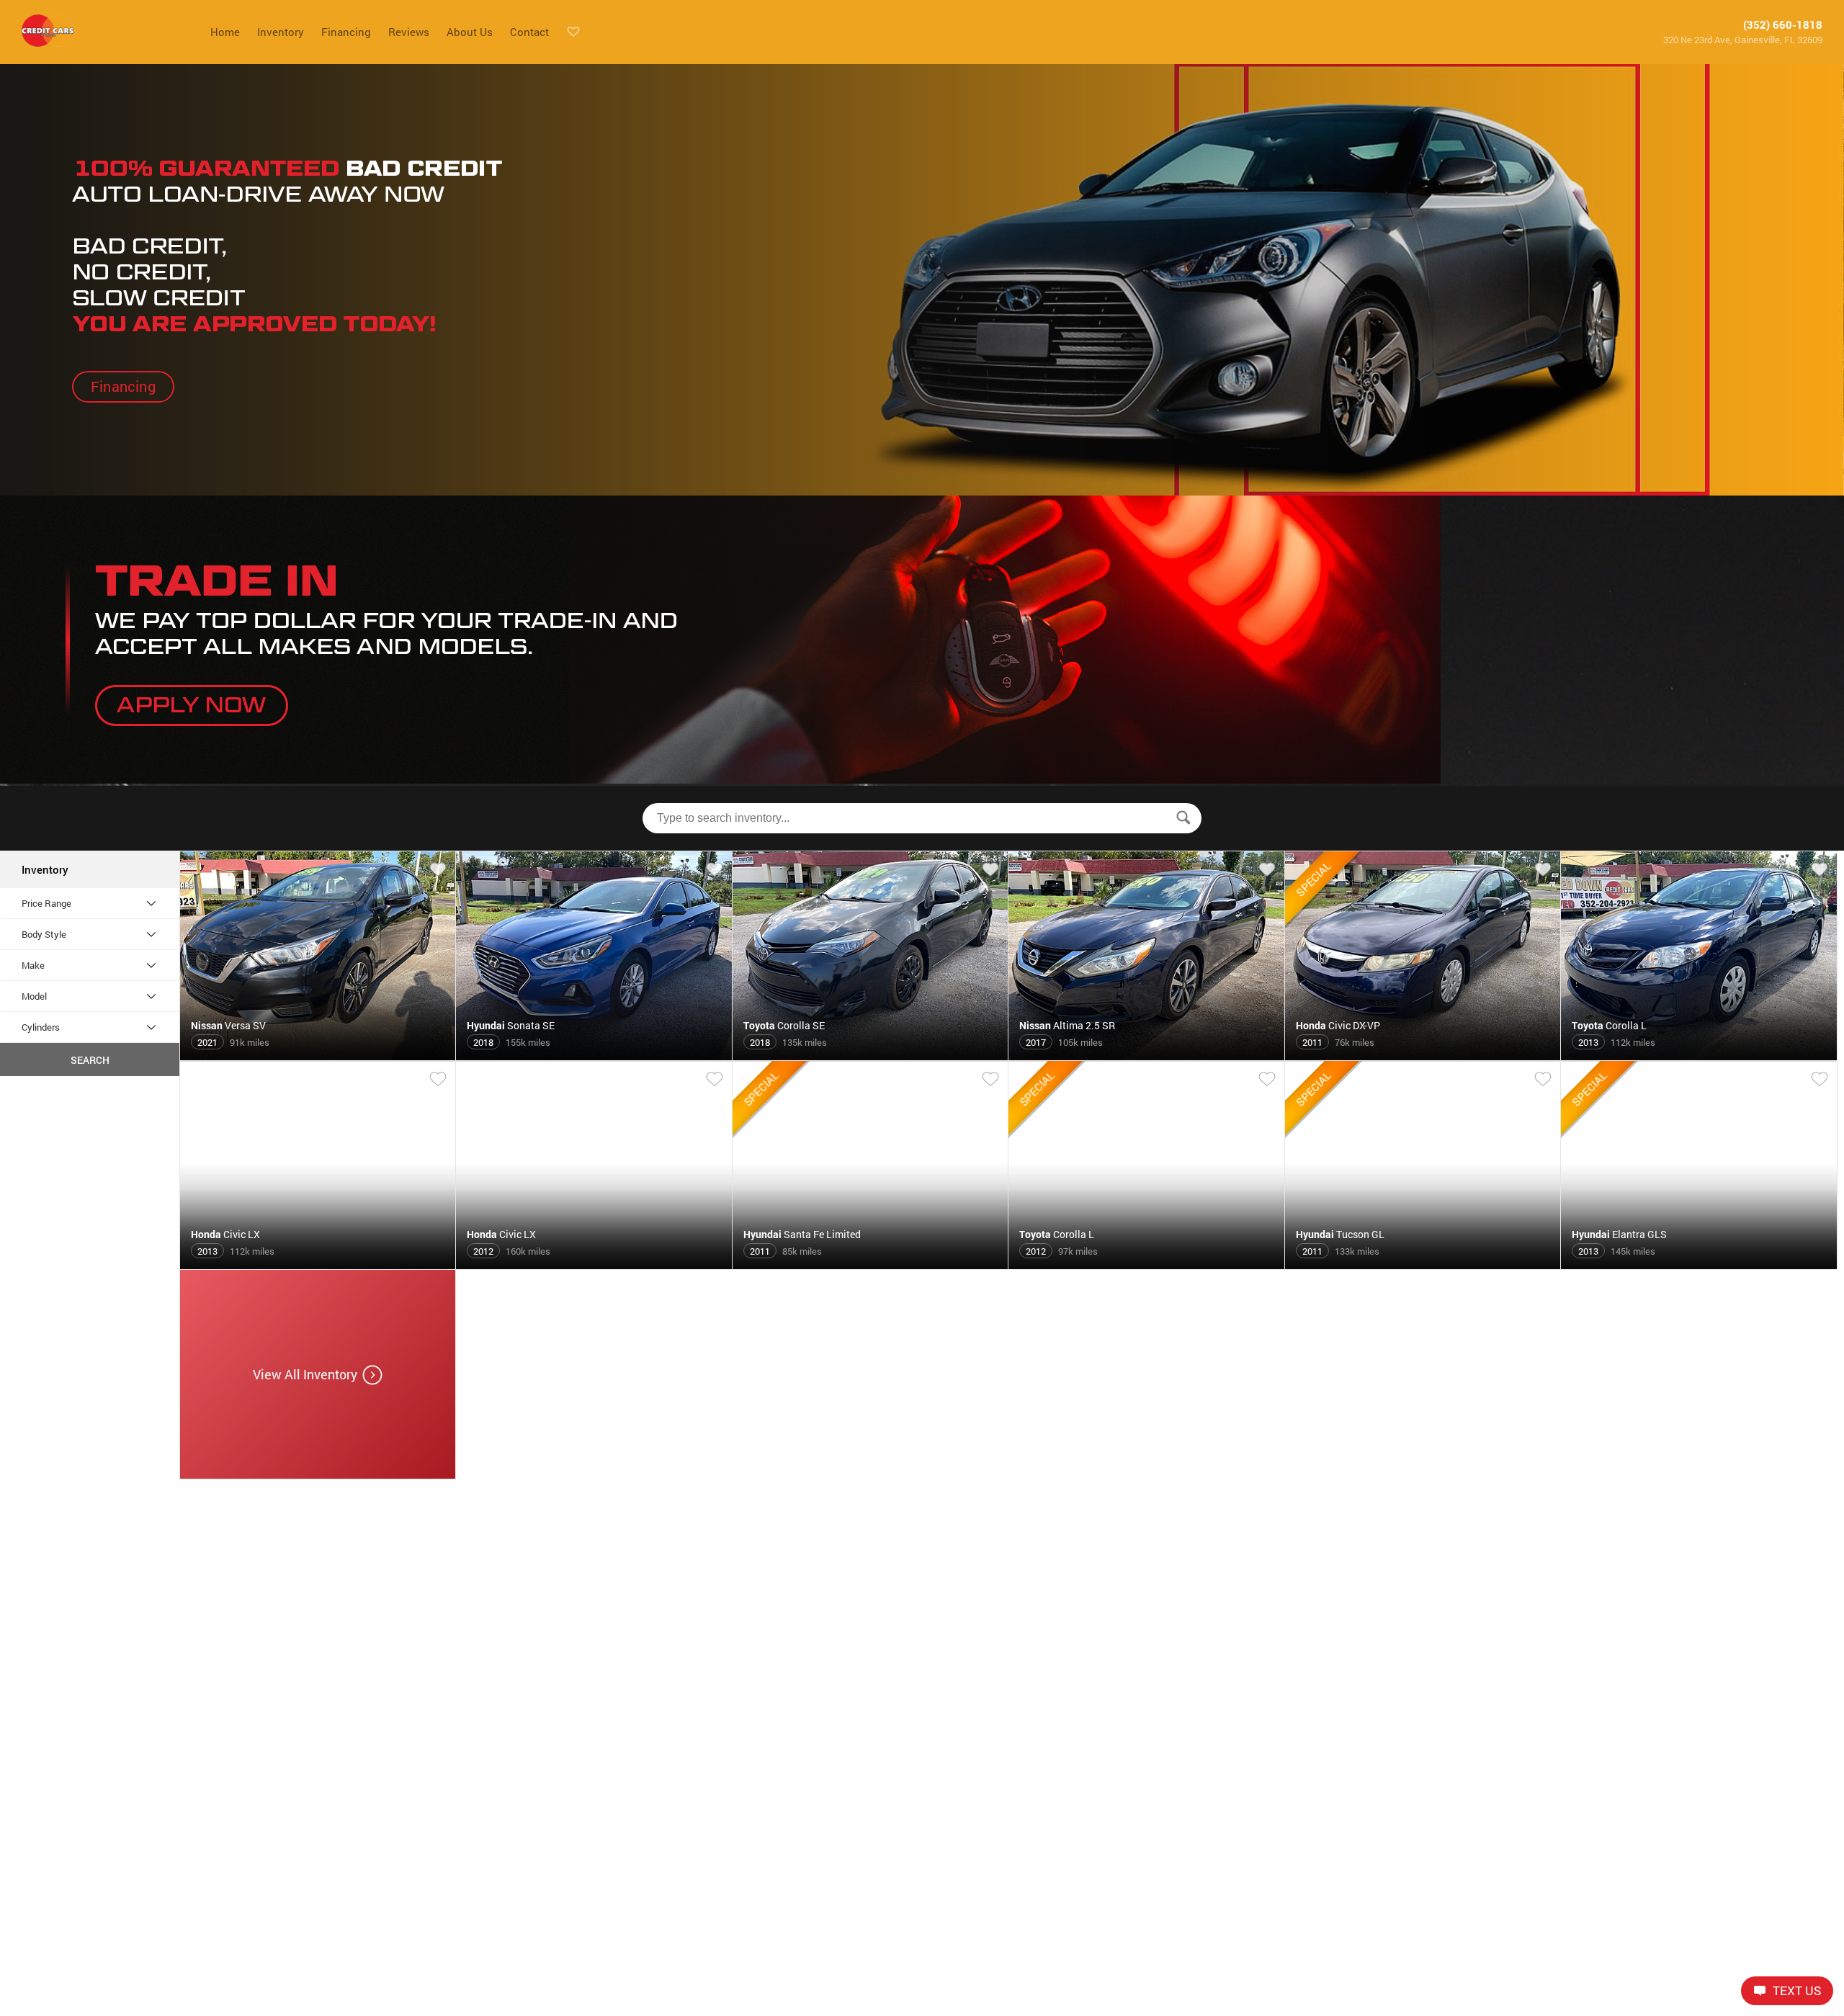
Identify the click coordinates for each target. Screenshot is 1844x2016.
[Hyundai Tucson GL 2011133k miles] (1423, 1263)
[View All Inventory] (318, 1473)
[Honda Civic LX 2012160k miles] (594, 1263)
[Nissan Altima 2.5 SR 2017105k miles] (1146, 1054)
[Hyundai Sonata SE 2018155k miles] (594, 1054)
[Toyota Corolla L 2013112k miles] (1699, 1054)
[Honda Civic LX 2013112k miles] (318, 1263)
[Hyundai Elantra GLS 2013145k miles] (1699, 1263)
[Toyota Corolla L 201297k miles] (1146, 1263)
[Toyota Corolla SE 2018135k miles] (870, 1054)
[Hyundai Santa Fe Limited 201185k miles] (870, 1263)
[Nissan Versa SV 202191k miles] (318, 1054)
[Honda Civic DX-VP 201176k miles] (1423, 1054)
